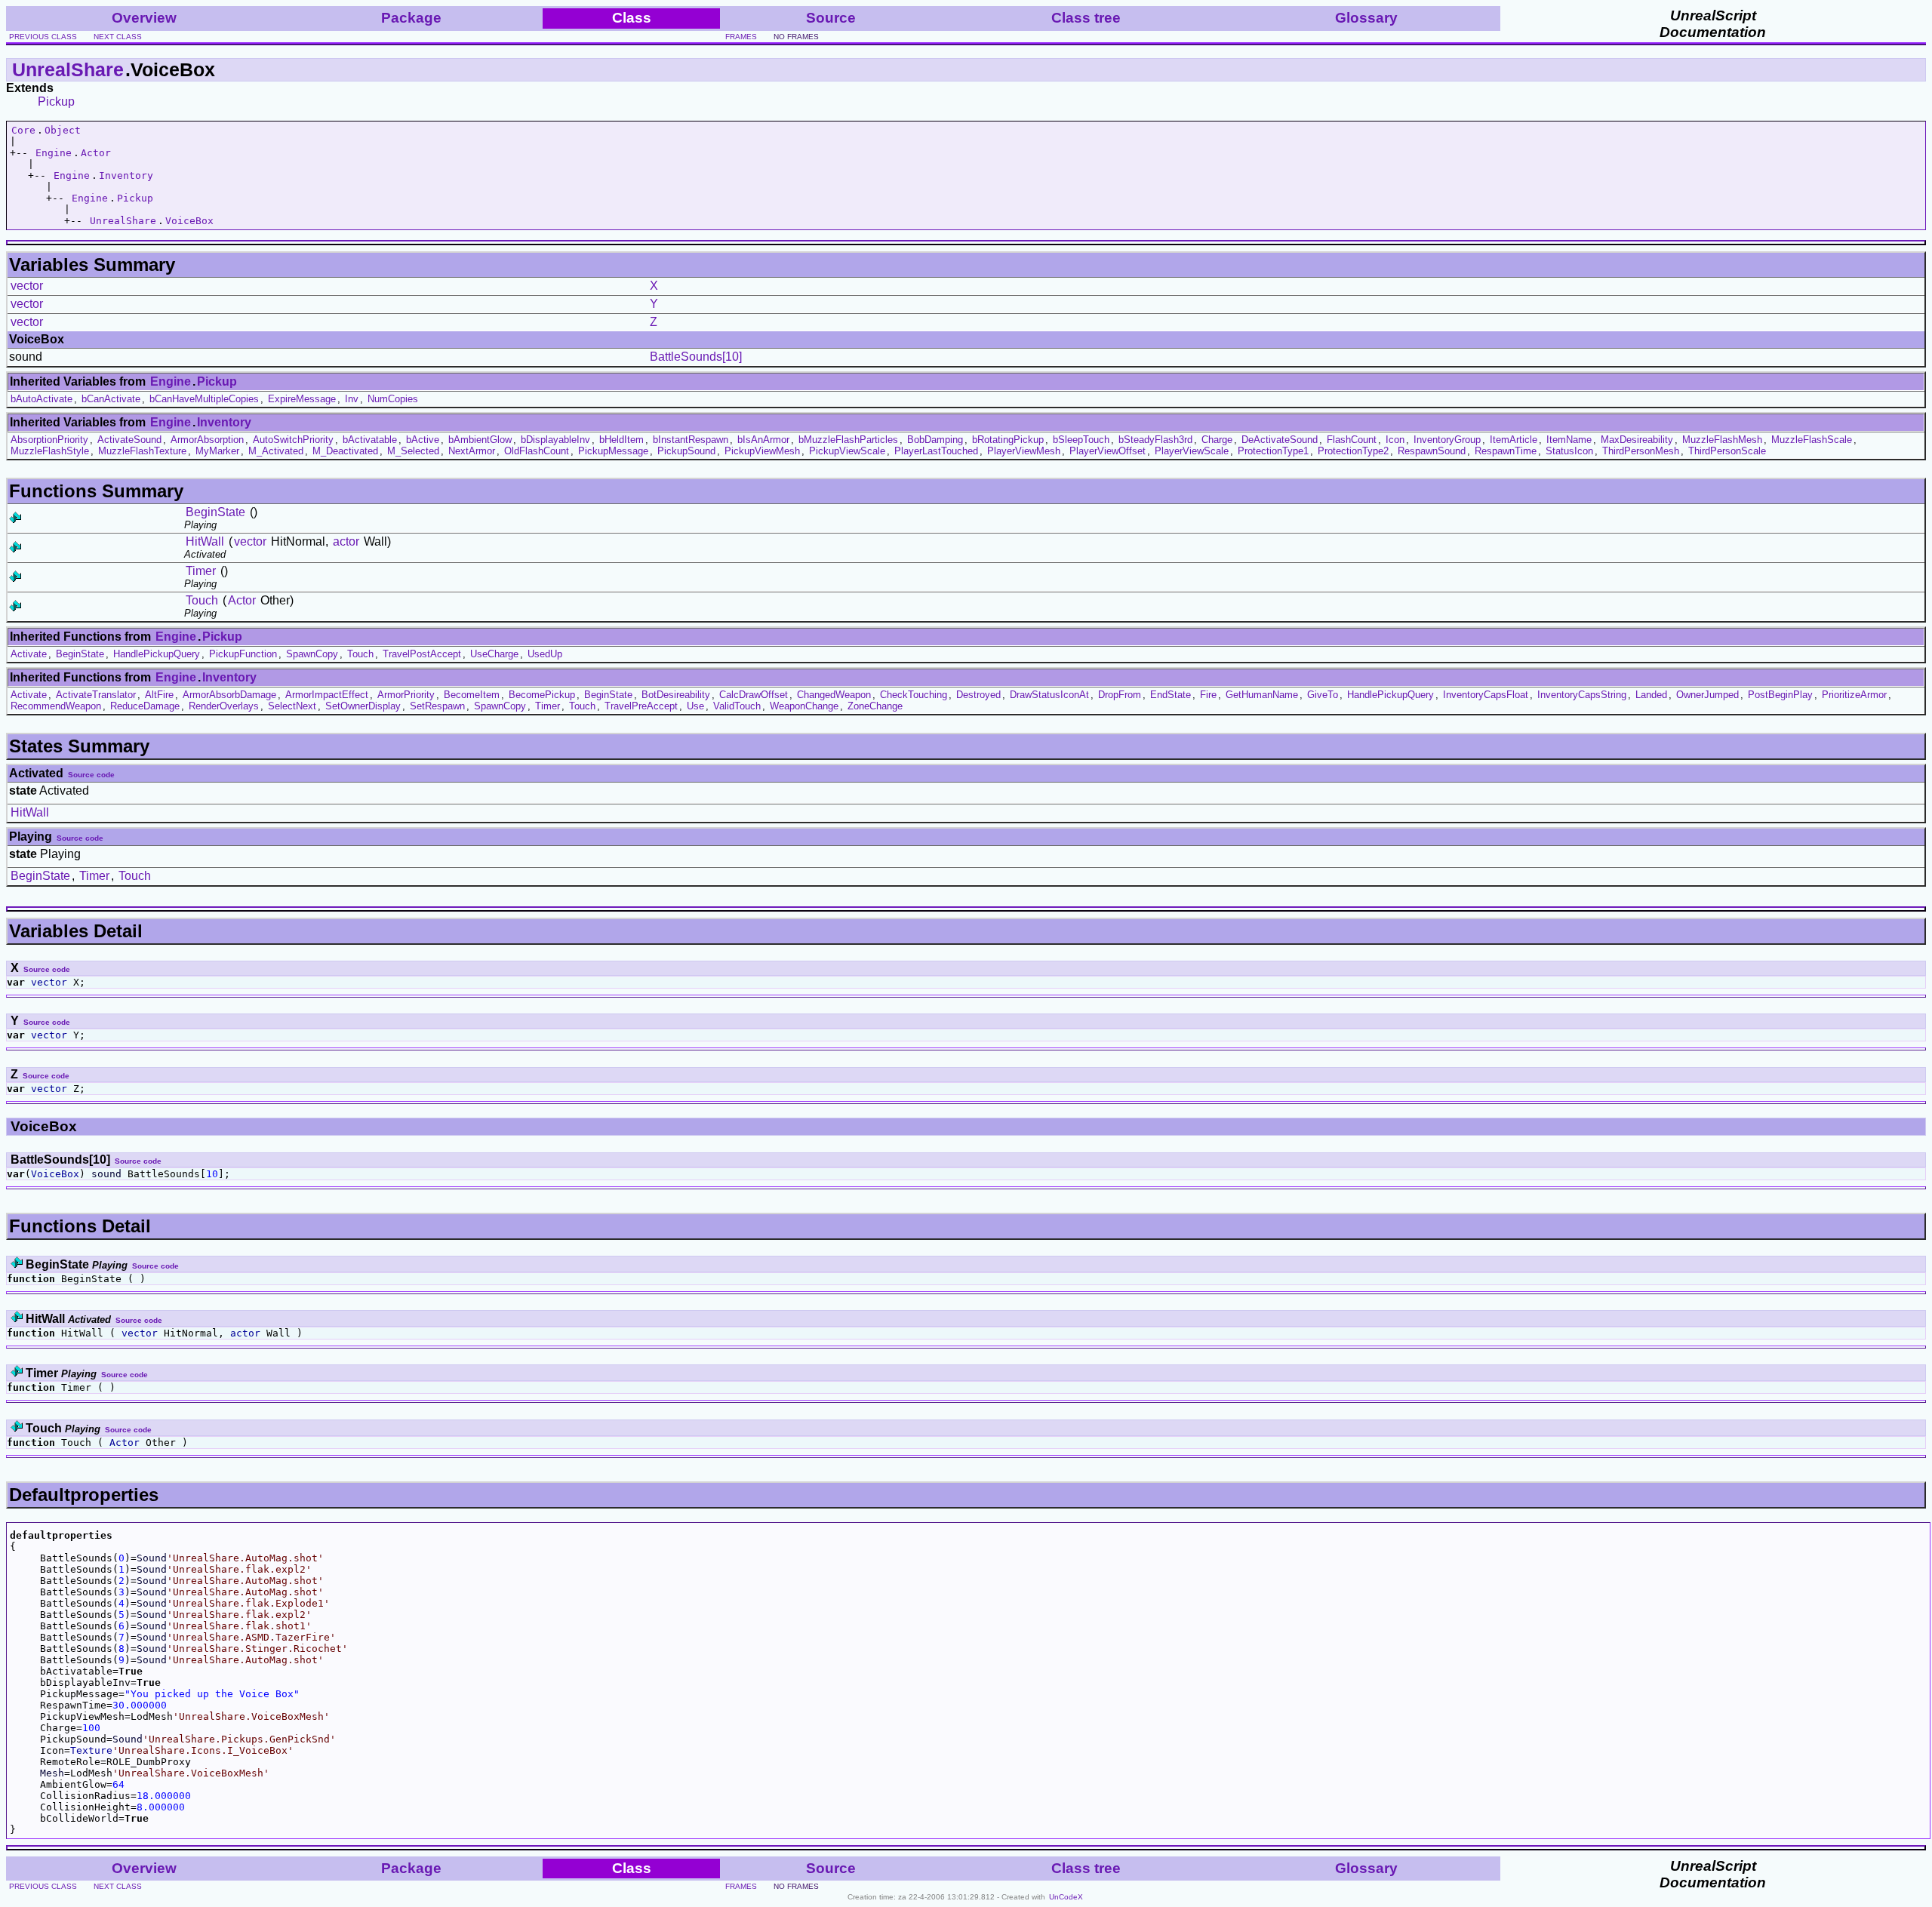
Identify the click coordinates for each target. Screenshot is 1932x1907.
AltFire (159, 695)
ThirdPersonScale (1727, 451)
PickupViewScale (847, 451)
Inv (352, 399)
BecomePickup (542, 695)
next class (118, 37)
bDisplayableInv (555, 440)
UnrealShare (68, 69)
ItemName (1569, 440)
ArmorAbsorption (207, 440)
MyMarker (217, 451)
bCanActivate (111, 399)
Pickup (56, 102)
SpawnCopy (312, 654)
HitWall (205, 541)
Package (411, 18)
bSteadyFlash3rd (1155, 440)
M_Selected (413, 451)
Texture (91, 1750)
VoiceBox (189, 221)
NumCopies (393, 399)
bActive (423, 440)
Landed (1651, 695)
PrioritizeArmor (1854, 695)
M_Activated (276, 451)
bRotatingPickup (1008, 440)
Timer (201, 571)
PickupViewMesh (762, 451)
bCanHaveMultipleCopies (204, 399)
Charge (1217, 440)
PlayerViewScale (1192, 451)
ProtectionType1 (1273, 451)
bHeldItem (621, 440)
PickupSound (686, 451)
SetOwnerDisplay (363, 706)
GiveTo (1323, 695)
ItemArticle (1514, 440)
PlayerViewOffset (1108, 451)
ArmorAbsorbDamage (229, 695)
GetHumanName (1262, 695)
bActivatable (370, 440)
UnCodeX (1066, 1897)
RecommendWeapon (56, 706)
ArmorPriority (406, 695)
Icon (1395, 440)
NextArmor (472, 451)
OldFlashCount (537, 451)
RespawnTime (1506, 451)
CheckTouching (914, 695)
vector (27, 286)
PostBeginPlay (1780, 695)
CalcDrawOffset (754, 695)
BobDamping (935, 440)
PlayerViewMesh (1024, 451)
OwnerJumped (1707, 695)
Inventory (126, 175)
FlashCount (1352, 440)
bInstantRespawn (691, 440)
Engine (54, 153)
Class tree (1086, 18)
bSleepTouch (1081, 440)
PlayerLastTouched (936, 451)
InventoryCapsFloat (1486, 695)
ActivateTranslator (96, 695)
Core (23, 130)
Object (63, 130)
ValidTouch (737, 706)
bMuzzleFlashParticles (848, 440)
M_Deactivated (345, 451)
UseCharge (494, 654)
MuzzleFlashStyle (50, 451)
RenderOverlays (224, 706)
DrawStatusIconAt (1049, 695)
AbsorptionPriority (49, 440)
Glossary (1366, 18)
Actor (96, 153)
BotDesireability (676, 695)
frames (741, 37)
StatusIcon (1569, 451)
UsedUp (545, 654)
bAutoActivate (42, 399)
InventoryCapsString (1582, 695)
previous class (43, 37)
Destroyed (978, 695)
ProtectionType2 (1353, 451)
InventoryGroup (1447, 440)
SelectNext (292, 706)
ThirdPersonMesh (1641, 451)
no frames (796, 37)
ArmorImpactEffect (327, 695)
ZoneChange (875, 706)
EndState (1171, 695)
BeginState (215, 512)
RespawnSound (1432, 451)
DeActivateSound (1280, 440)
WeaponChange (804, 706)
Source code (91, 775)
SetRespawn (437, 706)
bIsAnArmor (763, 440)
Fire (1208, 695)
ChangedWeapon (834, 695)
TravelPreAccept (641, 706)
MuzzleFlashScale (1812, 440)
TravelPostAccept (422, 654)
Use (695, 706)
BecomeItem (472, 695)
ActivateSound (129, 440)
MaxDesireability (1637, 440)
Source (831, 18)
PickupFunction (243, 654)
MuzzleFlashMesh (1722, 440)
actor (346, 541)
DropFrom (1120, 695)
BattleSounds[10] (696, 357)
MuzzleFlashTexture (142, 451)
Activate (29, 654)
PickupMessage (613, 451)
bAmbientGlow (480, 440)
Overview (144, 18)
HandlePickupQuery (157, 654)
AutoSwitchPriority (293, 440)
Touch (202, 600)
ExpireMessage (302, 399)
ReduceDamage (145, 706)
